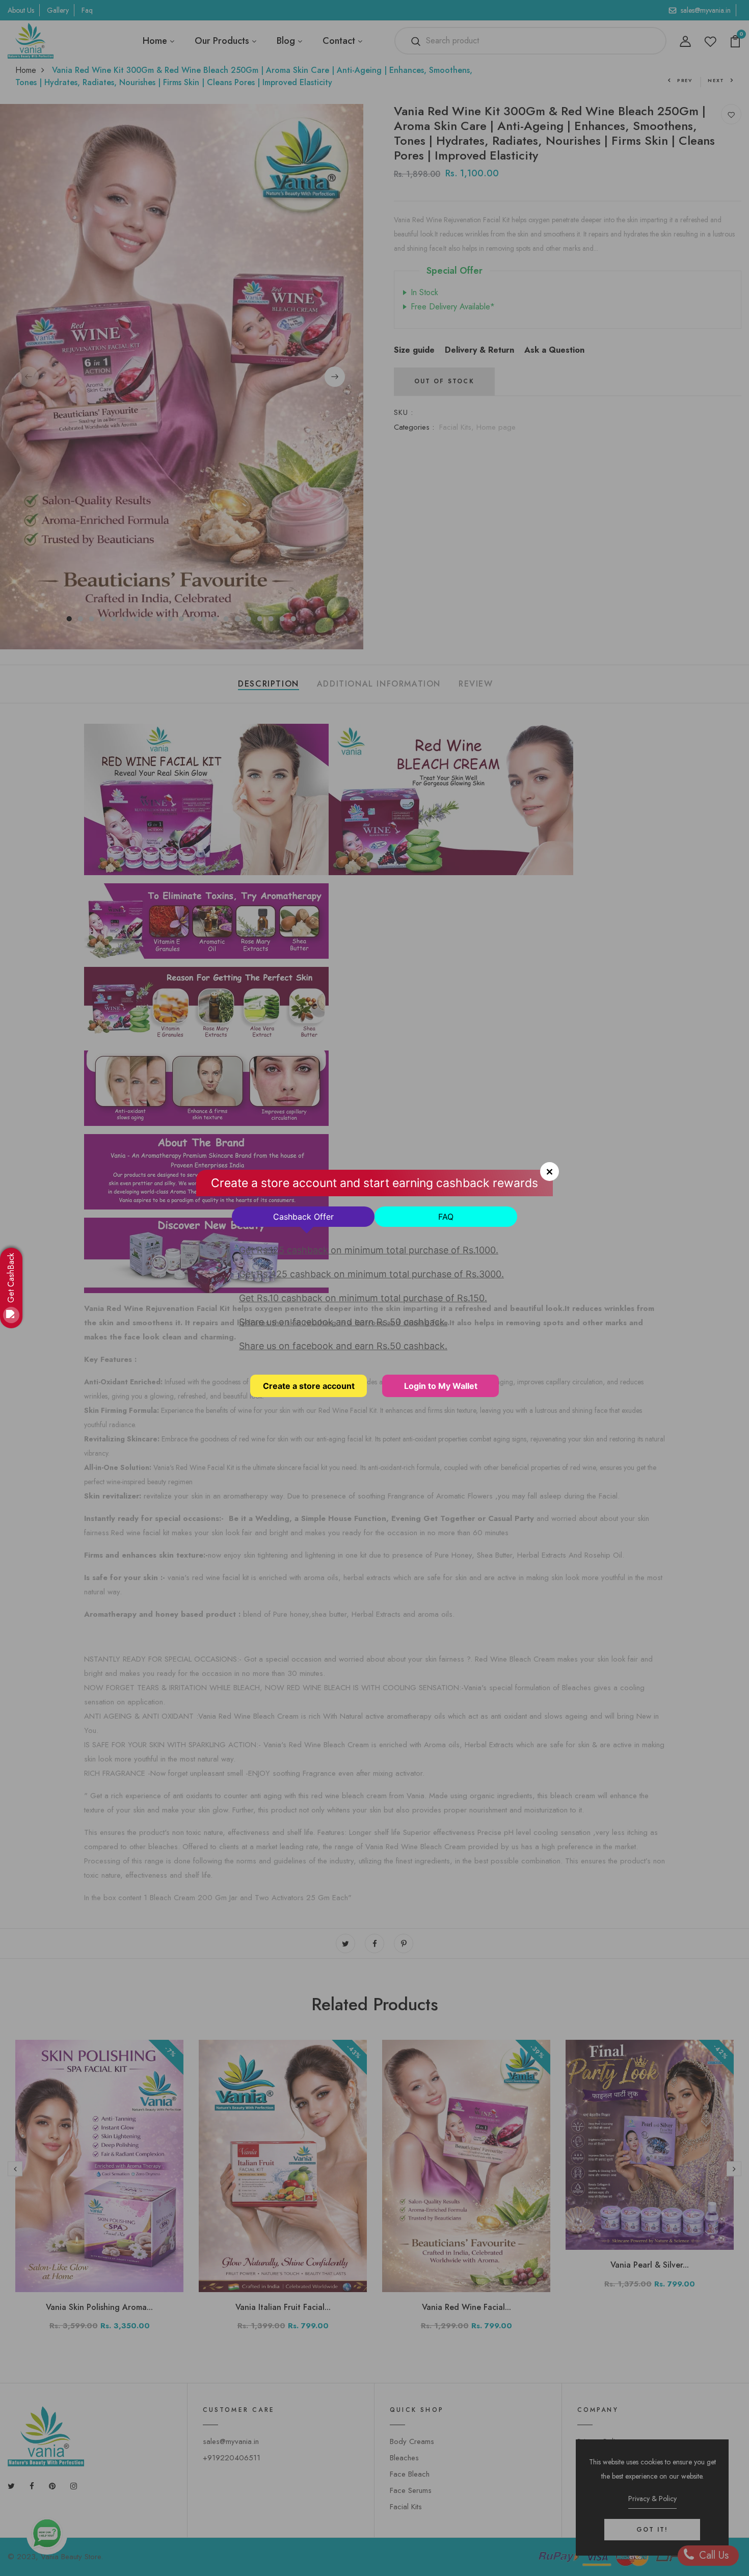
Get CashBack (11, 1278)
